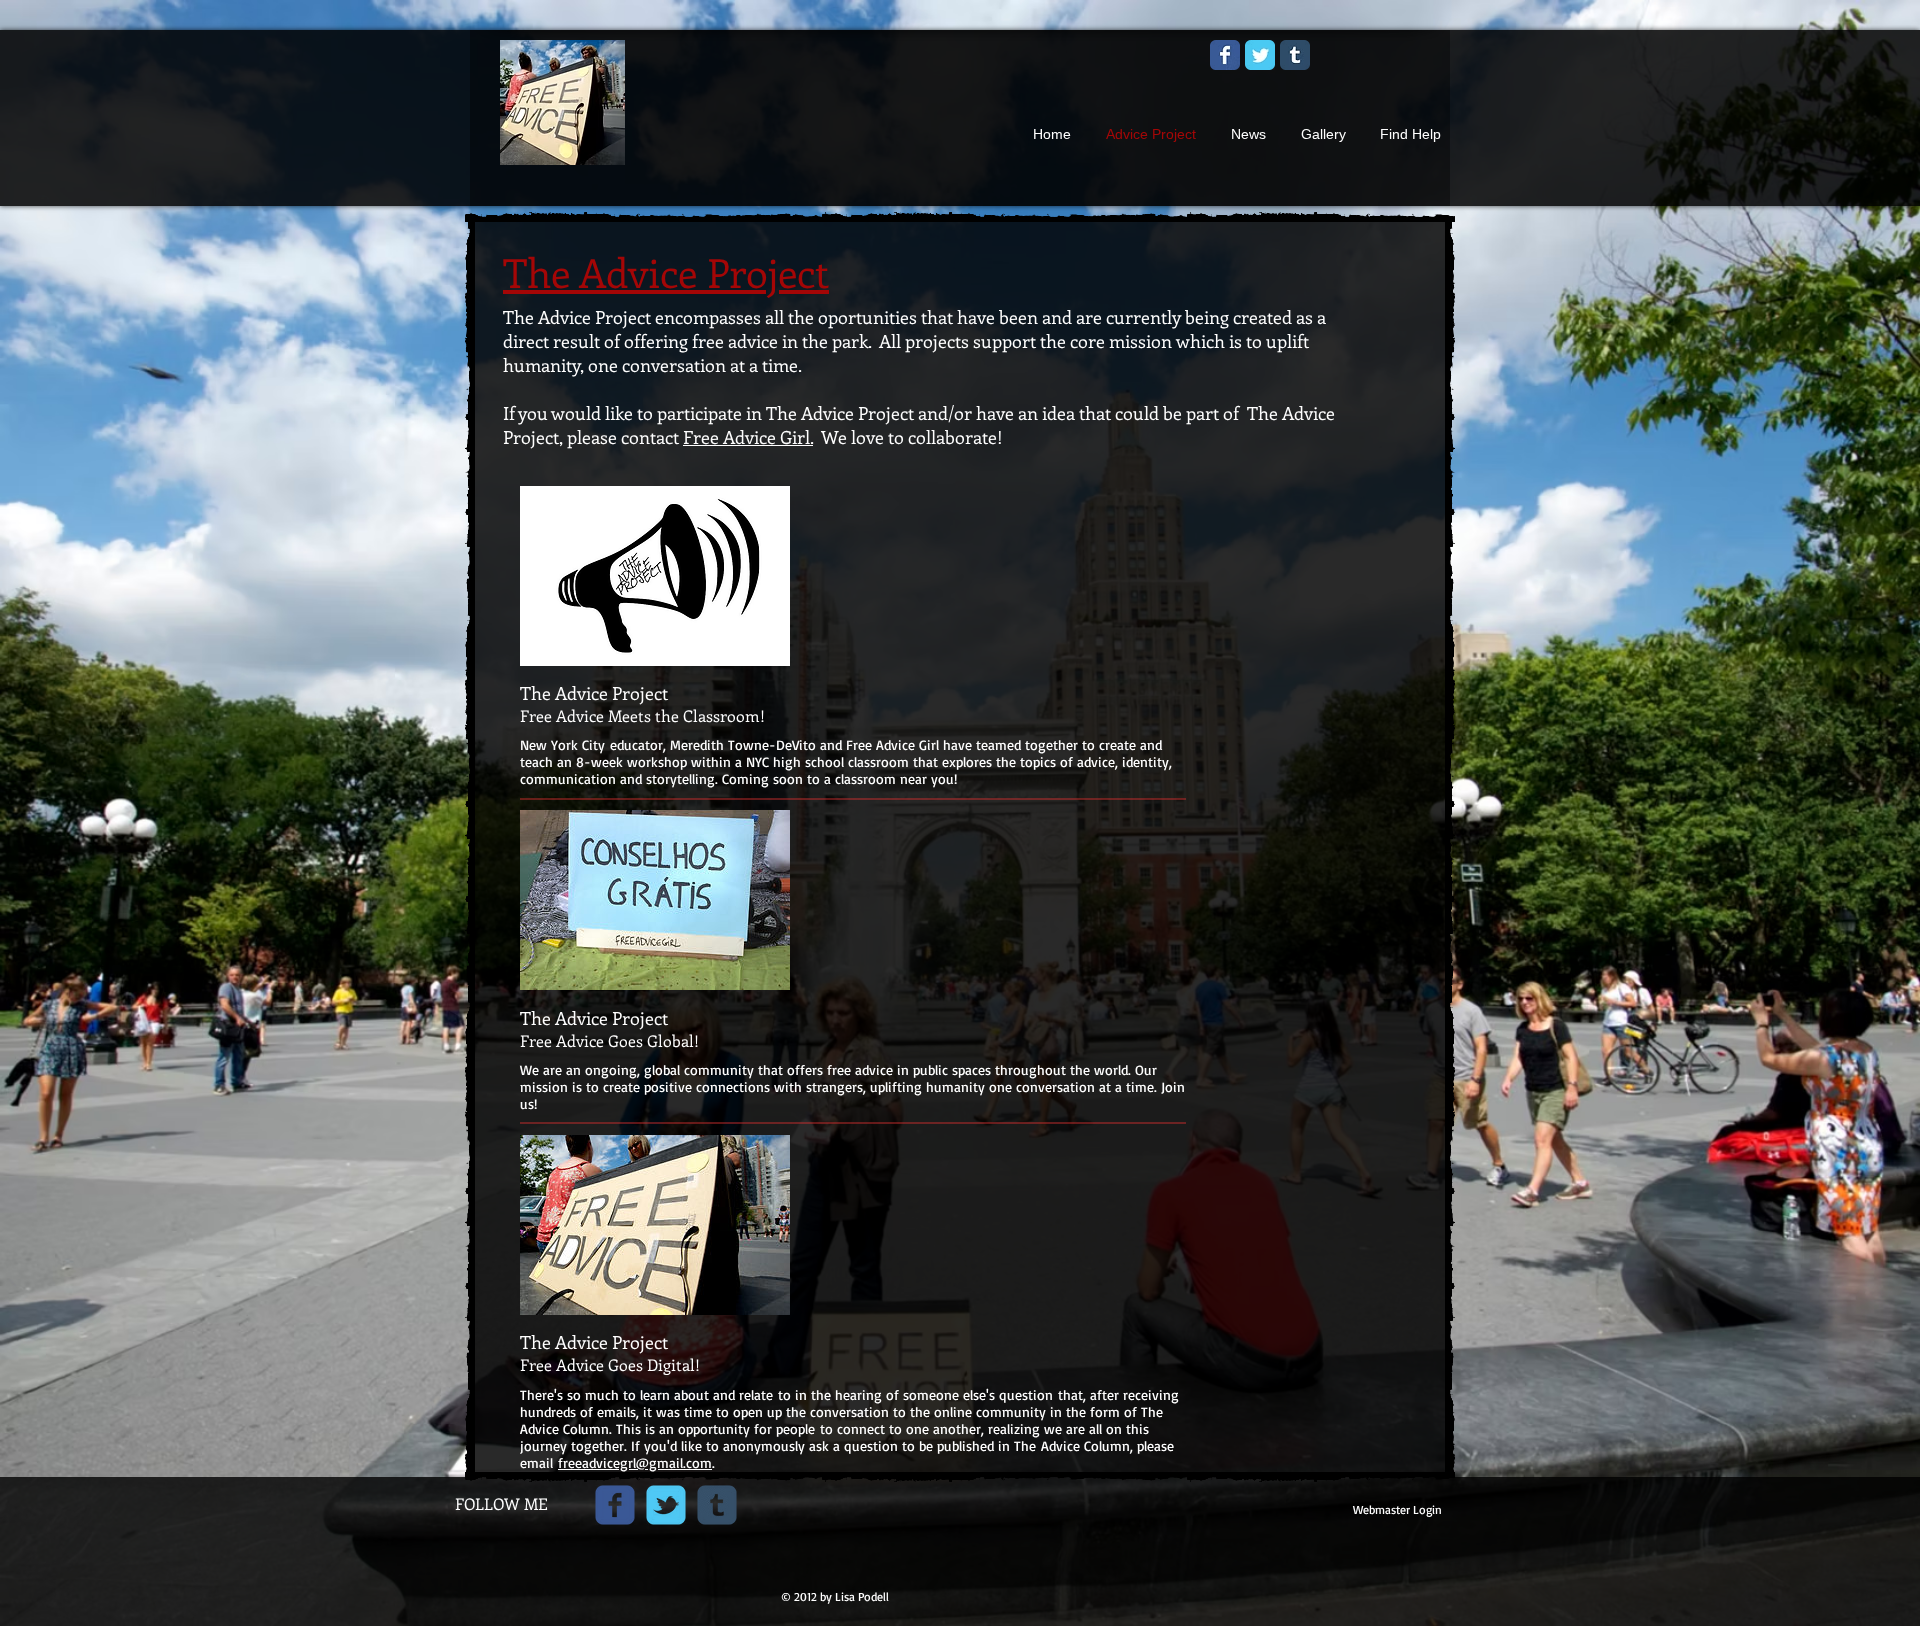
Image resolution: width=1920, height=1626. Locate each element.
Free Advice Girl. (748, 437)
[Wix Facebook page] (615, 1505)
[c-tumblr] (717, 1505)
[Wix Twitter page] (666, 1505)
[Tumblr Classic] (1295, 55)
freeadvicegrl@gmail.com (635, 1462)
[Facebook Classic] (1225, 55)
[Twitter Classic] (1260, 55)
